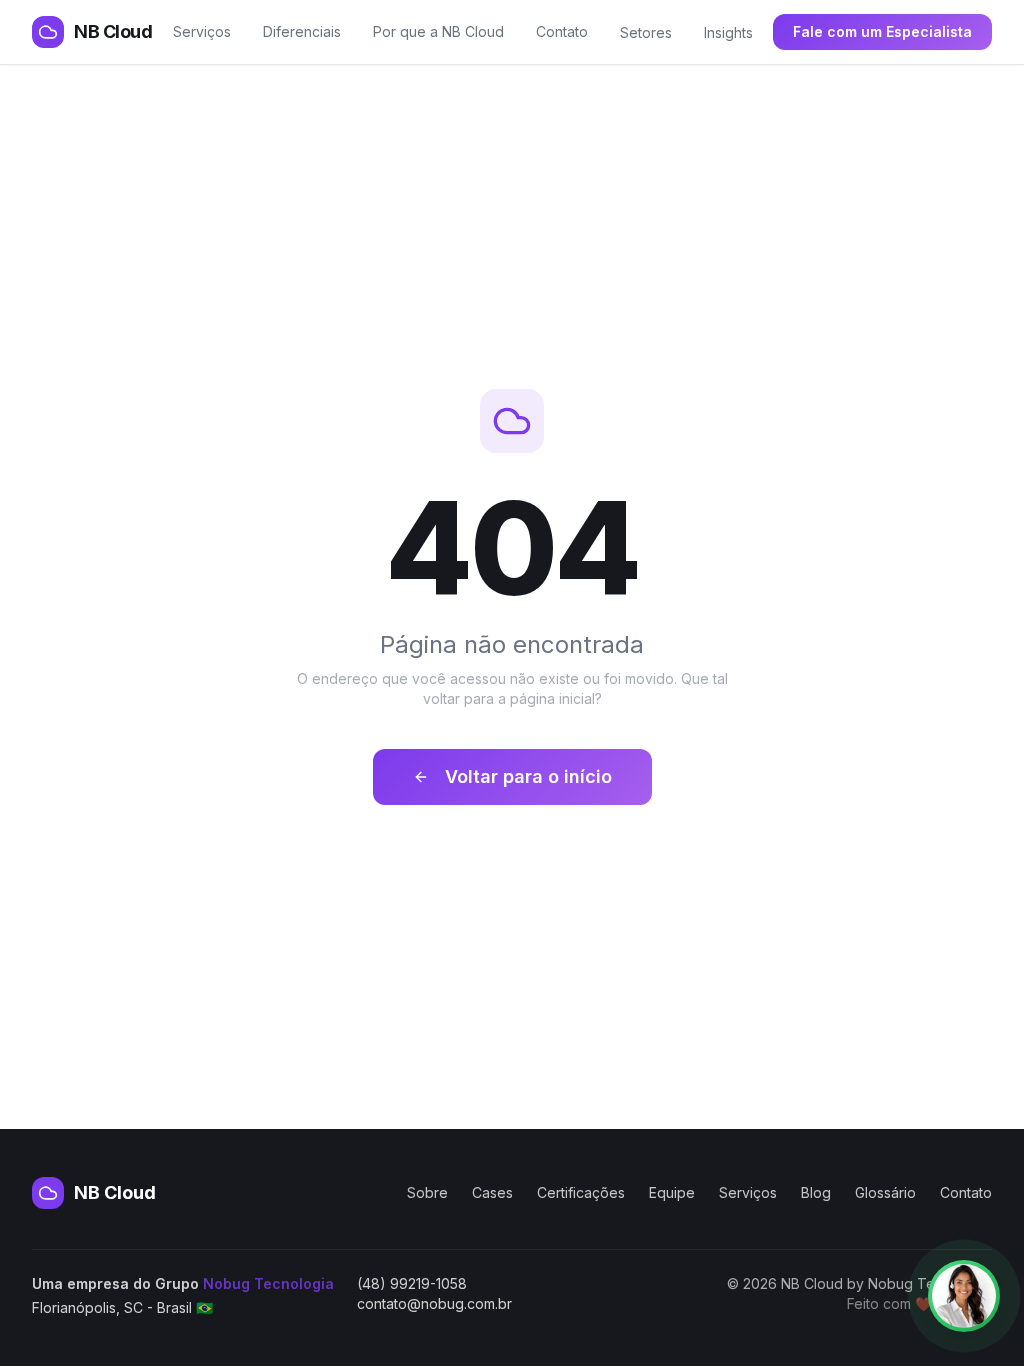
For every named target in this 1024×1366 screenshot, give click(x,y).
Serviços (202, 31)
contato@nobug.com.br (434, 1303)
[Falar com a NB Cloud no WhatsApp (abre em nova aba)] (964, 1296)
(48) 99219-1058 (412, 1283)
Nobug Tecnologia (268, 1283)
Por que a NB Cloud (438, 31)
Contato (562, 31)
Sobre (427, 1192)
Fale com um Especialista (882, 31)
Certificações (581, 1192)
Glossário (885, 1192)
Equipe (672, 1192)
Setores (646, 32)
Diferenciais (302, 31)
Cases (492, 1192)
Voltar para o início (528, 776)
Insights (728, 32)
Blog (816, 1192)
